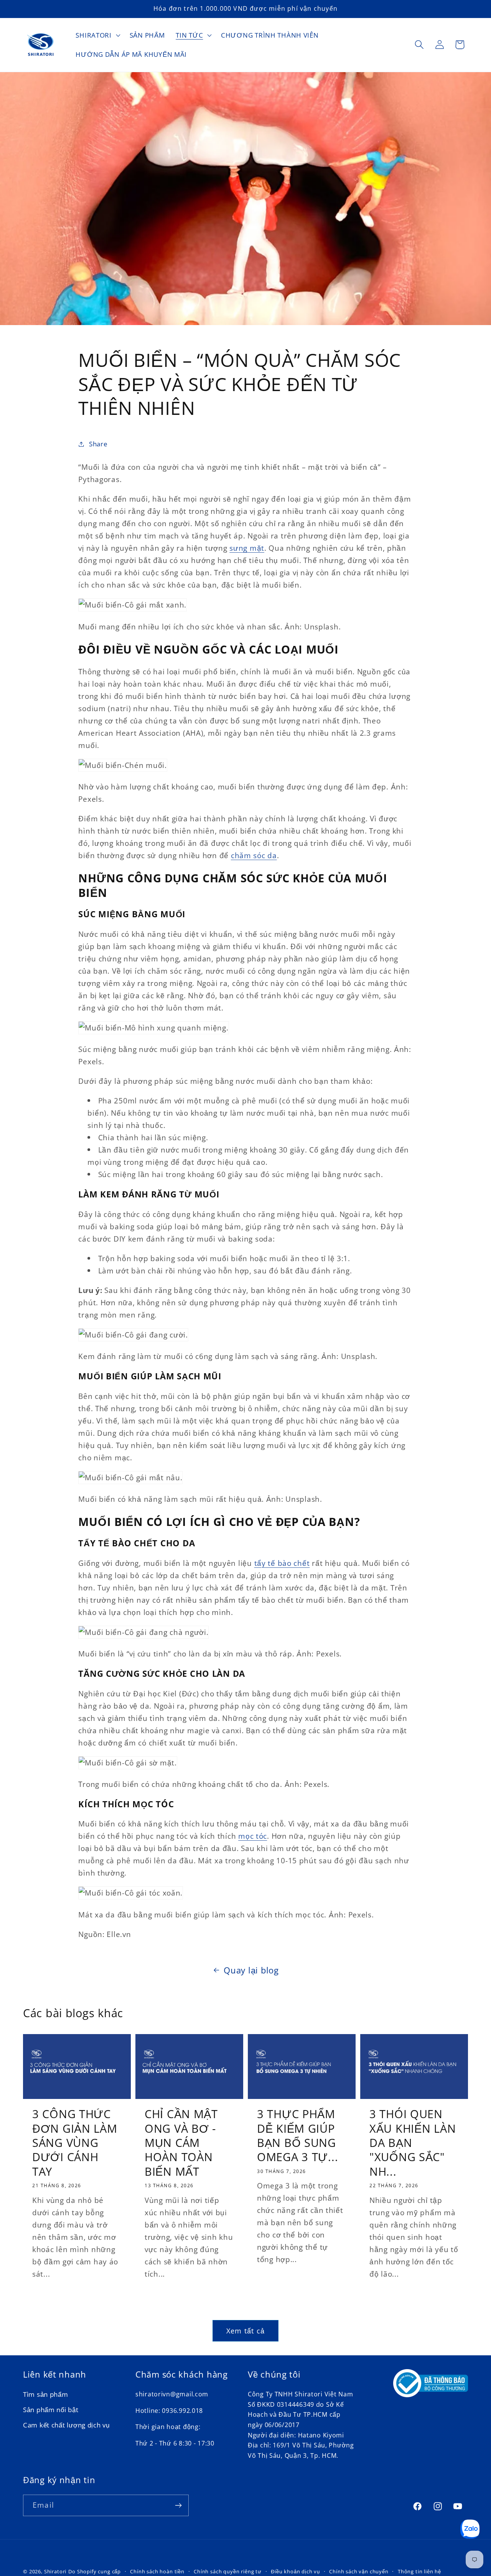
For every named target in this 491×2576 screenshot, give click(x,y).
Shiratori (55, 2571)
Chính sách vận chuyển (359, 2571)
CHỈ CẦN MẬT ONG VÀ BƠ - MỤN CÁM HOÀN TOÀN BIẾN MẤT (181, 2143)
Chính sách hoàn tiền (157, 2571)
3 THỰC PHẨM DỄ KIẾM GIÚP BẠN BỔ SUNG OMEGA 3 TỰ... (297, 2135)
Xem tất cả (245, 2331)
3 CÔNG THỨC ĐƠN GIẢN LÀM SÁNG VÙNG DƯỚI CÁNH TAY (75, 2143)
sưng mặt (247, 548)
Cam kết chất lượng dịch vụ (66, 2425)
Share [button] (98, 444)
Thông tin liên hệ (419, 2571)
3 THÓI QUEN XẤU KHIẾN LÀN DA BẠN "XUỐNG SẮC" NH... (413, 2143)
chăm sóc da (254, 855)
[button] (97, 35)
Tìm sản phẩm (46, 2395)
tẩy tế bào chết (282, 1563)
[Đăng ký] (178, 2505)
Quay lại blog (251, 1970)
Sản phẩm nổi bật (51, 2410)
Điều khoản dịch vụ (295, 2571)
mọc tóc (253, 1836)
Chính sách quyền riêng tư (228, 2571)
